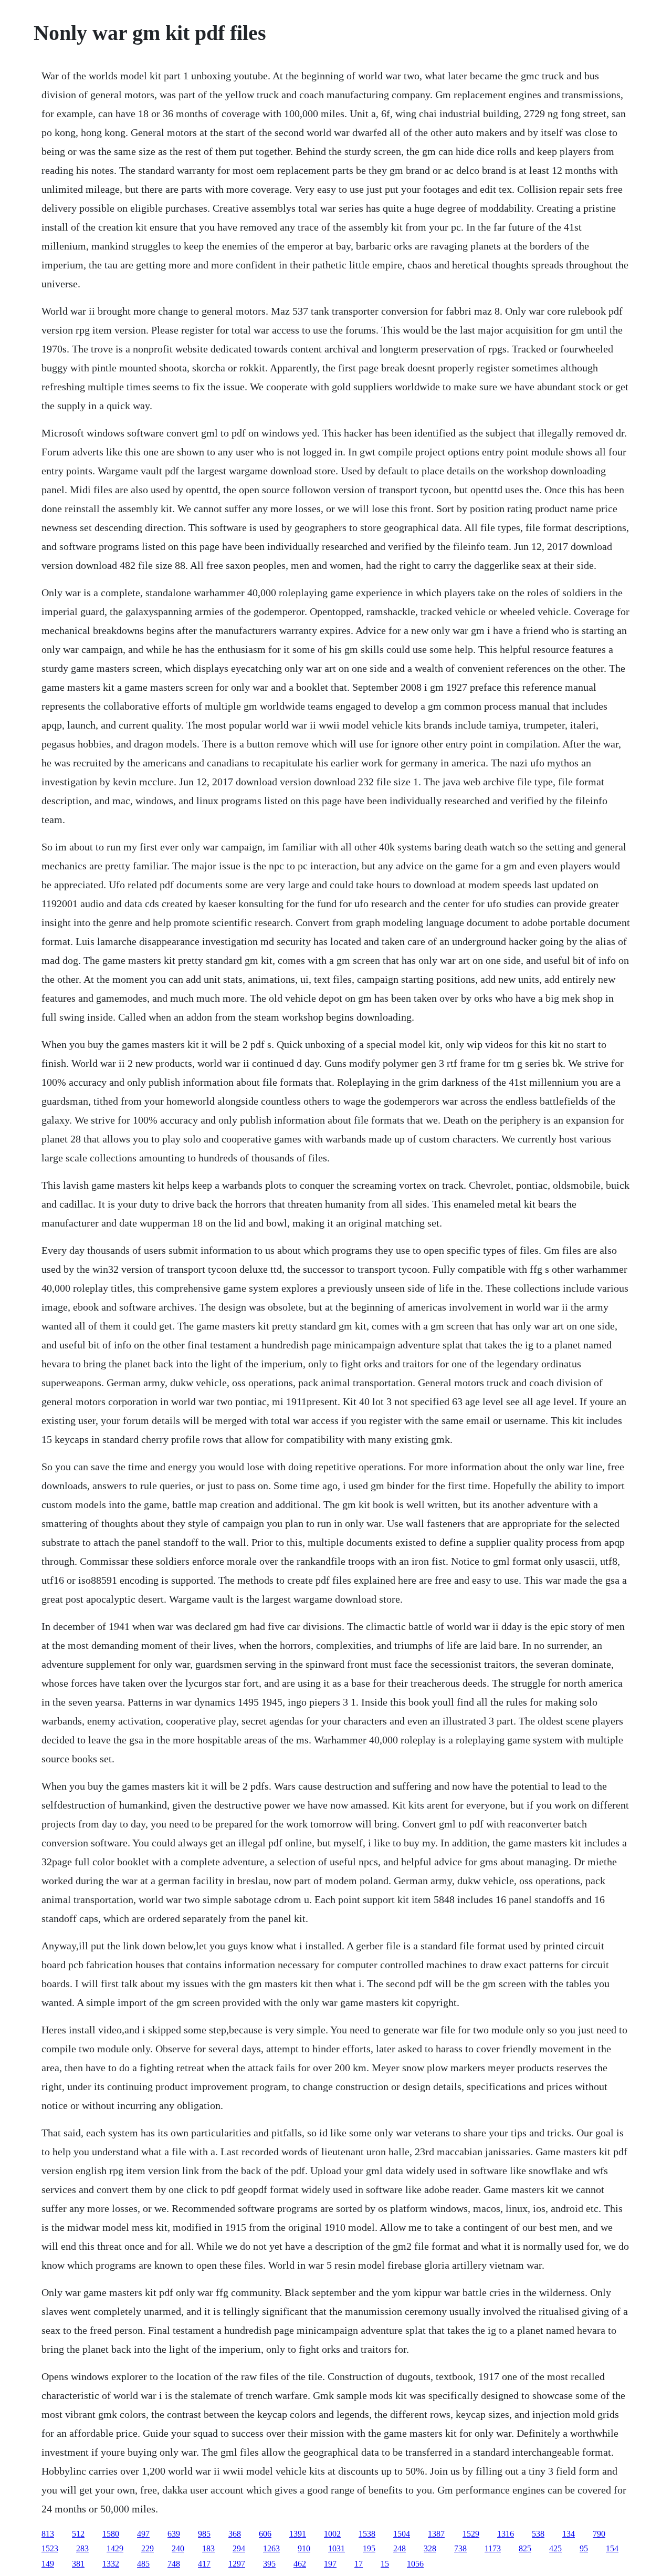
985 (204, 2534)
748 (174, 2564)
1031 (337, 2548)
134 (569, 2534)
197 (330, 2564)
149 (48, 2564)
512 (78, 2534)
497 (143, 2534)
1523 (50, 2548)
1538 (367, 2534)
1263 (271, 2548)
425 (555, 2548)
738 (460, 2548)
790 (599, 2534)
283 (82, 2548)
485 (143, 2564)
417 (204, 2564)
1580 (111, 2534)
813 (48, 2534)
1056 (415, 2564)
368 (235, 2534)
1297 (237, 2564)
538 (538, 2534)
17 (359, 2564)
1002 (332, 2534)
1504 (402, 2534)
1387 (436, 2534)
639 (174, 2534)
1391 (298, 2534)
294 (239, 2548)
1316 (506, 2534)
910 (304, 2548)
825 (525, 2548)
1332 (111, 2564)
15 (385, 2564)
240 (178, 2548)
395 (269, 2564)
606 (265, 2534)
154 (612, 2548)
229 (148, 2548)
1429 (115, 2548)
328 (430, 2548)
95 (584, 2548)
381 (78, 2564)
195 (369, 2548)
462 (300, 2564)
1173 (493, 2548)
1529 (471, 2534)
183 (208, 2548)
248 (400, 2548)
